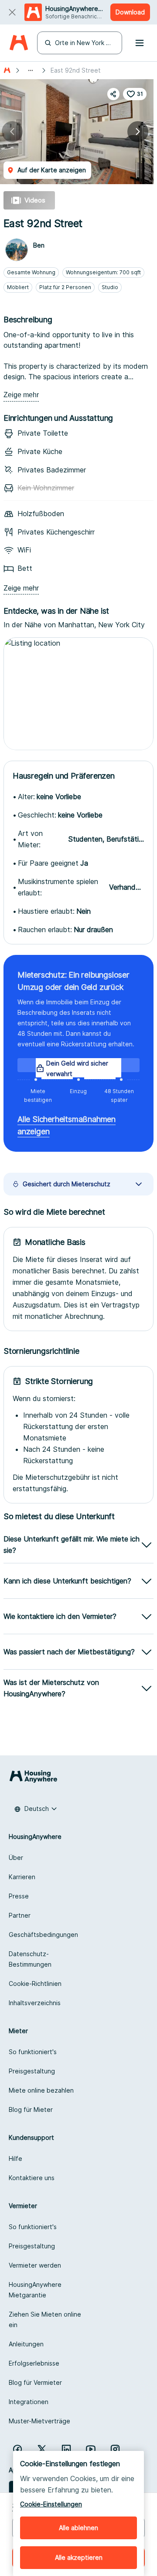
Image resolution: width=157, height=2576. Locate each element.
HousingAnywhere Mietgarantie (35, 2290)
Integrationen (29, 2402)
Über (16, 1858)
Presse (19, 1896)
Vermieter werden (35, 2265)
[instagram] (115, 2449)
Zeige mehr (21, 395)
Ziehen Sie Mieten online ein (45, 2319)
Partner (20, 1915)
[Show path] (31, 70)
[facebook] (17, 2449)
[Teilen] (113, 94)
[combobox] (36, 1809)
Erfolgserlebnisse (34, 2363)
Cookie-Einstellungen (51, 2504)
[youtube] (91, 2449)
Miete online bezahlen (41, 2090)
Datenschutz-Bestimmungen (30, 1959)
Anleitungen (26, 2344)
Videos (35, 200)
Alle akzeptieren (79, 2557)
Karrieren (22, 1877)
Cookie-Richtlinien (35, 1984)
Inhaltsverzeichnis (35, 2003)
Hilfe (15, 2158)
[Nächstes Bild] (138, 132)
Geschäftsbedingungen (43, 1935)
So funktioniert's (33, 2052)
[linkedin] (66, 2449)
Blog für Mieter (31, 2109)
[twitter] (42, 2449)
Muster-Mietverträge (39, 2421)
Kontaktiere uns (32, 2178)
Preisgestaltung (32, 2071)
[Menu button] (140, 43)
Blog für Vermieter (35, 2382)
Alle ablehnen (78, 2528)
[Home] (19, 43)
